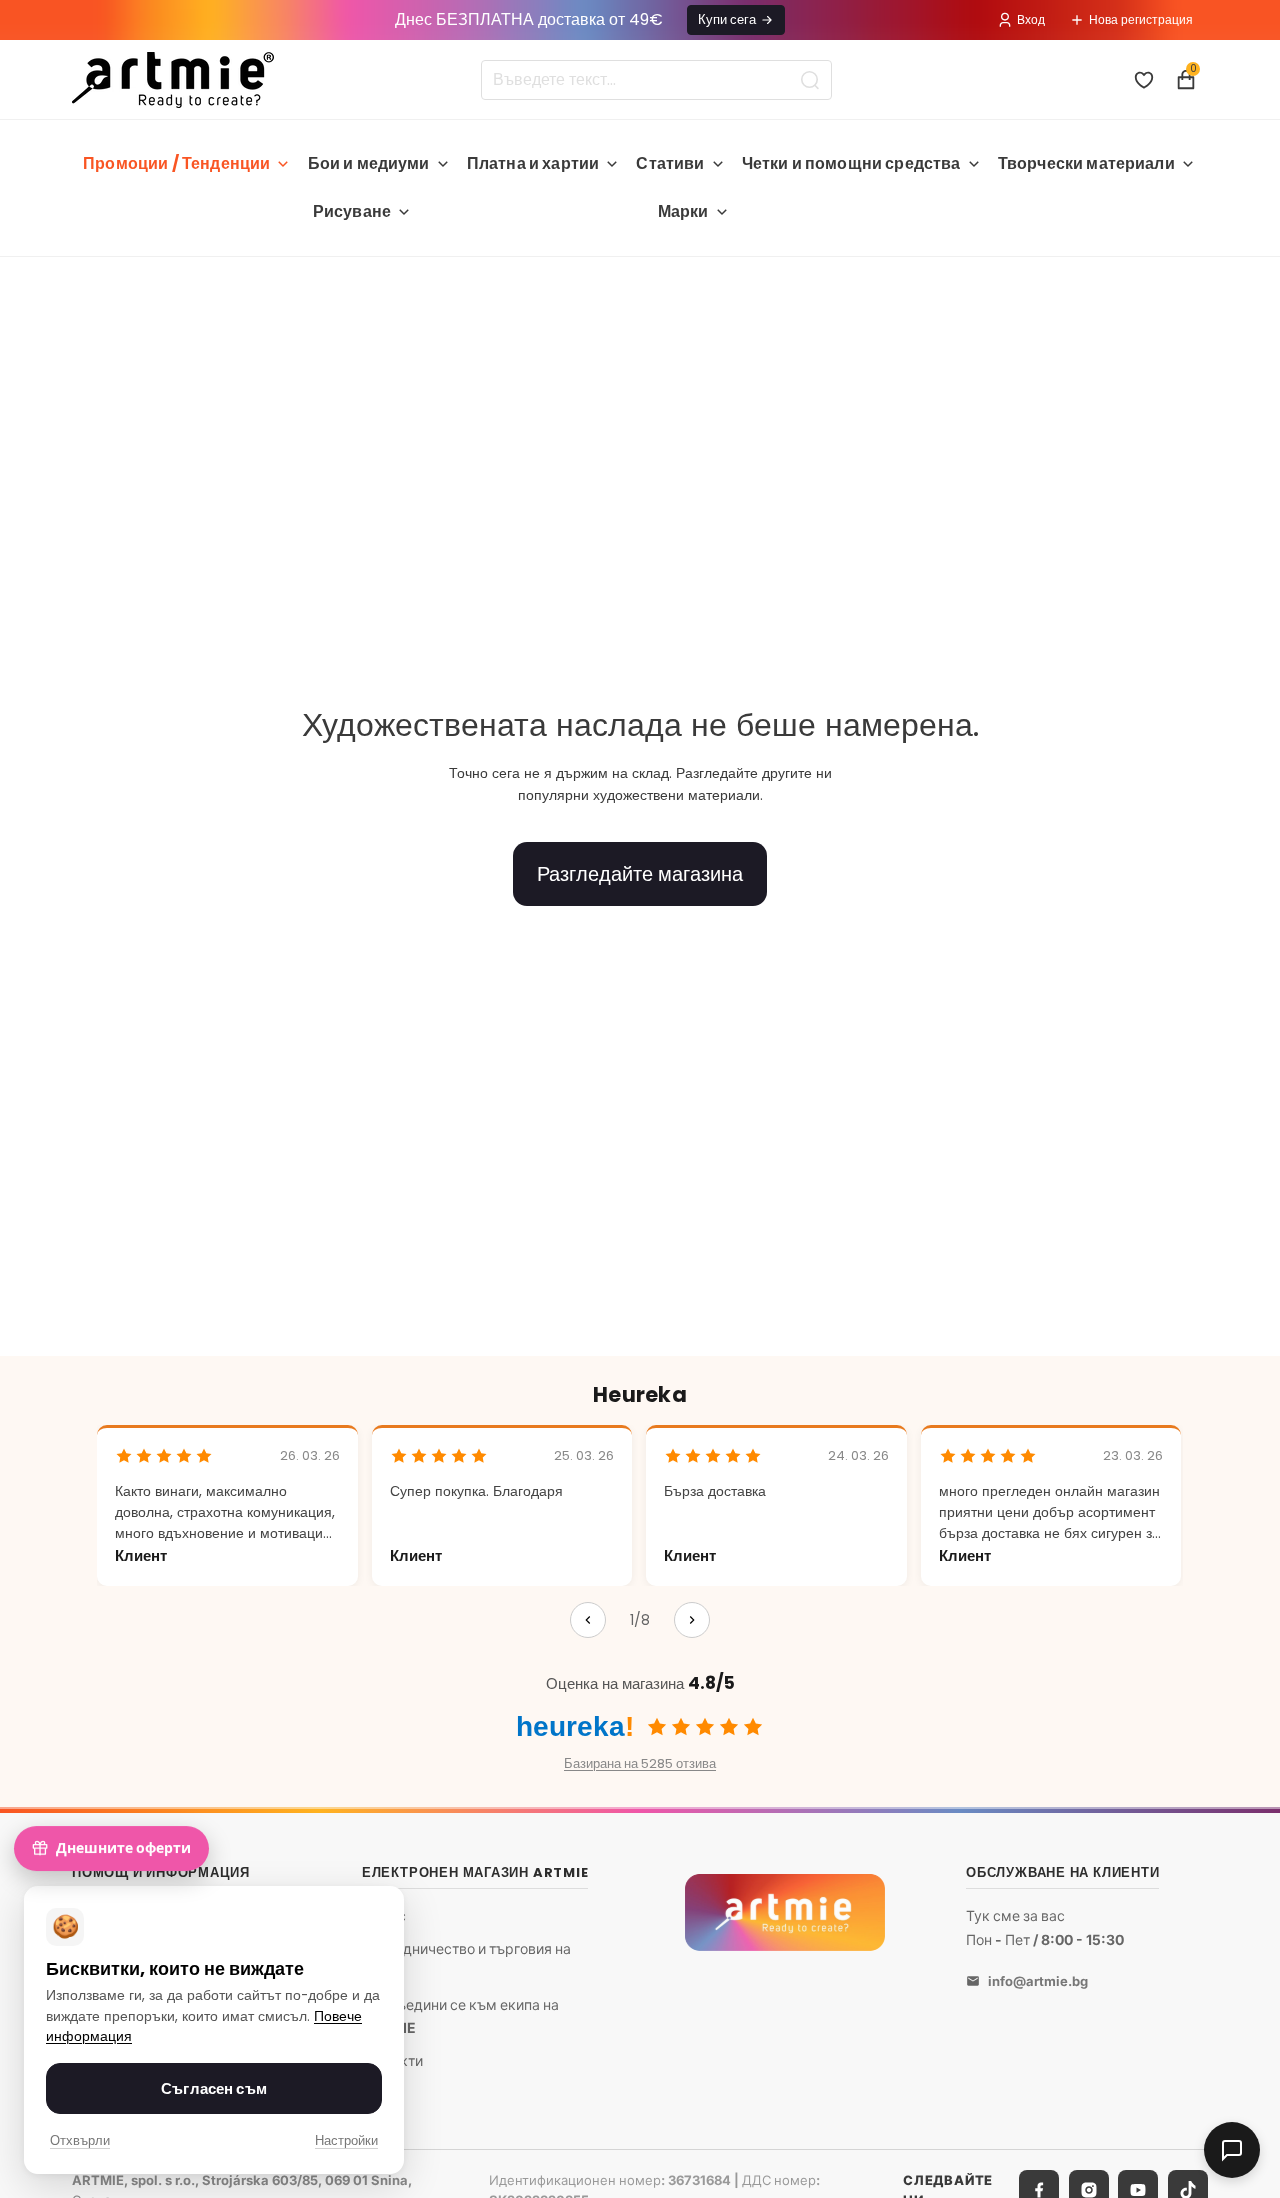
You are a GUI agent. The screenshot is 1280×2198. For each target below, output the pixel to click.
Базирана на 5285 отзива (640, 1763)
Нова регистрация (1141, 19)
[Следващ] (692, 1620)
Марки (683, 211)
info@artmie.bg (1038, 1981)
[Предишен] (588, 1620)
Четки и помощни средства (851, 163)
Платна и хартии (533, 163)
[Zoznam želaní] (1144, 80)
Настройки (346, 2140)
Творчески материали (1086, 163)
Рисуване (352, 211)
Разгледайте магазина (640, 874)
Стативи (670, 163)
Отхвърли (80, 2140)
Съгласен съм (214, 2088)
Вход (1031, 19)
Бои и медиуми (369, 163)
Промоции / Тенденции (176, 163)
